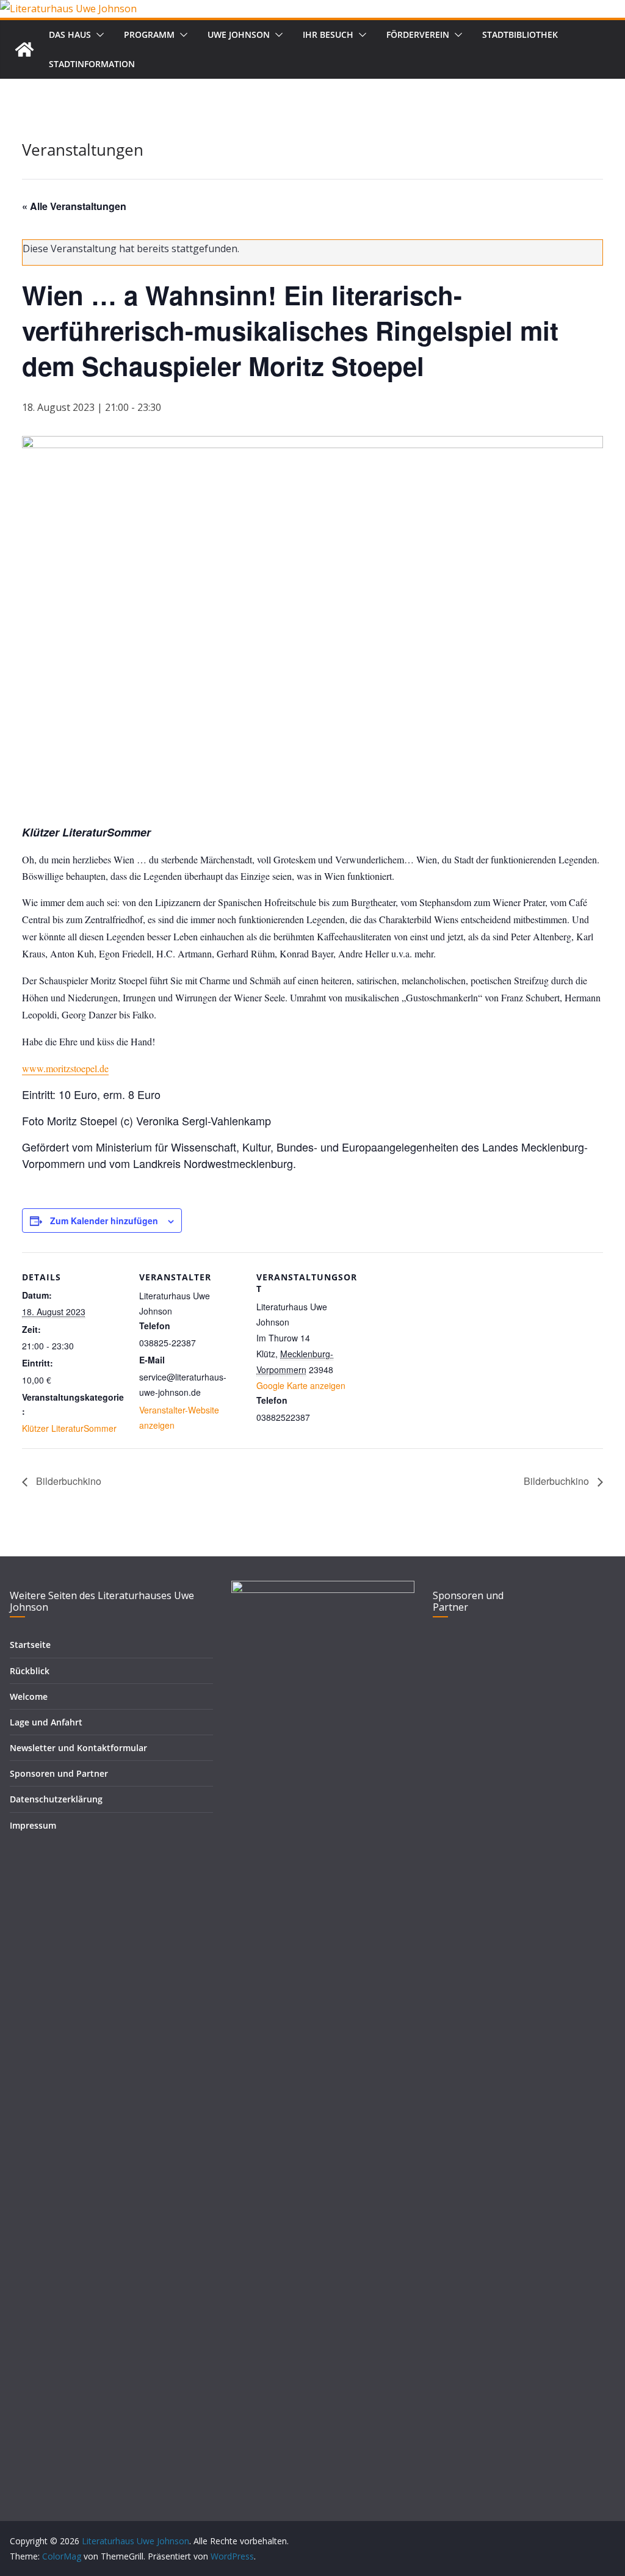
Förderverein (418, 34)
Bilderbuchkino (67, 1481)
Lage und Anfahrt (46, 1722)
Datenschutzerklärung (56, 1799)
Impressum (33, 1825)
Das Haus (70, 34)
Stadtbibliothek (520, 34)
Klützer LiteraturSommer (69, 1428)
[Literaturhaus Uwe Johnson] (68, 9)
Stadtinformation (92, 64)
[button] (98, 35)
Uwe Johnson (239, 34)
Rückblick (30, 1671)
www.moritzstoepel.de (65, 1068)
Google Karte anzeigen (301, 1385)
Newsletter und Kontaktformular (78, 1748)
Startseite (30, 1645)
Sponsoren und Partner (59, 1773)
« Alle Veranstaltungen (74, 206)
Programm (149, 34)
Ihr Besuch (328, 34)
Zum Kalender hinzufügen (104, 1221)
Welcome (29, 1696)
